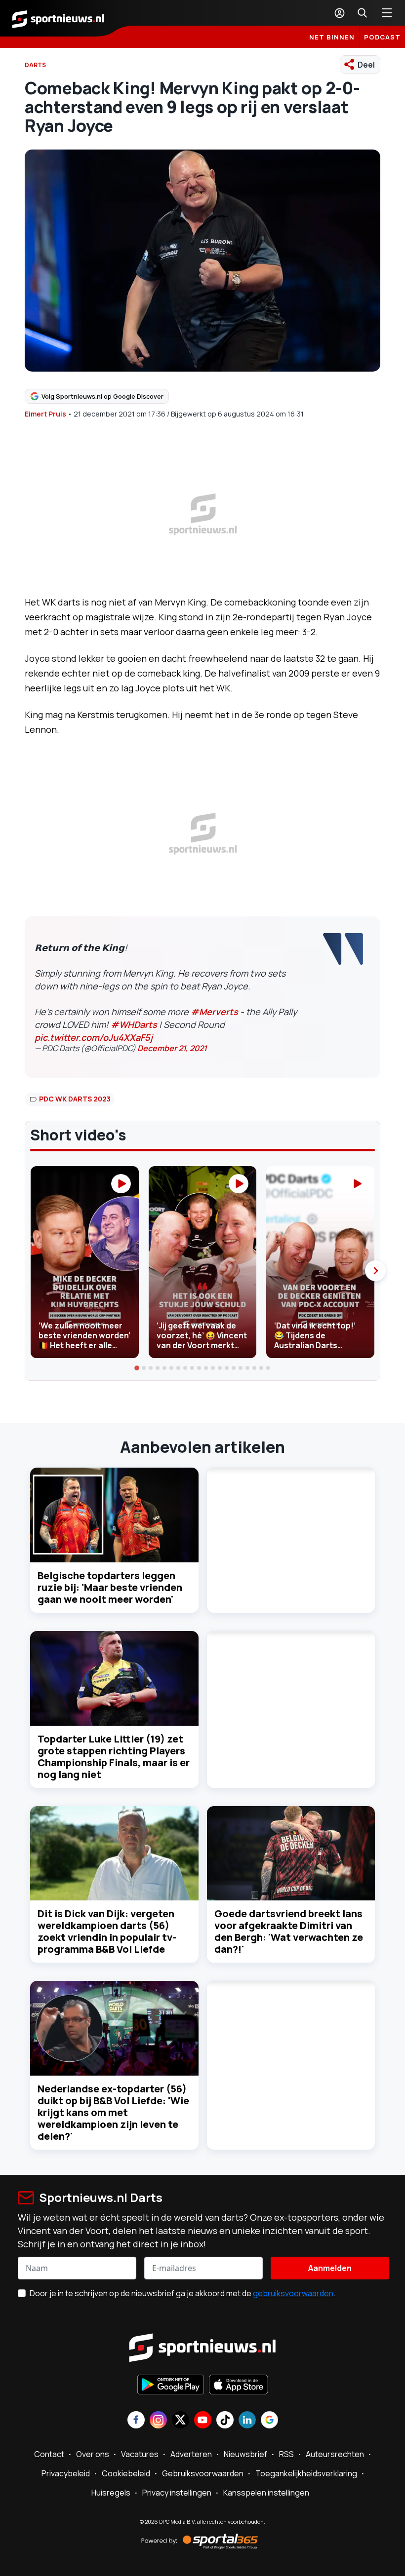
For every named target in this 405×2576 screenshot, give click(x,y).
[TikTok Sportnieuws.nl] (225, 2421)
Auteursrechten (335, 2454)
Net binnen (332, 37)
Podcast (382, 37)
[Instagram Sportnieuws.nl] (158, 2421)
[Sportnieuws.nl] (58, 18)
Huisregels (111, 2493)
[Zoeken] (362, 13)
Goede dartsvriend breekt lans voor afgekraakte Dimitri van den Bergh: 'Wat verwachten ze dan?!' (289, 1931)
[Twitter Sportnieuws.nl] (181, 2421)
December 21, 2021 (172, 1048)
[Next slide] (375, 1271)
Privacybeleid (66, 2473)
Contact (49, 2454)
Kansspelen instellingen (266, 2493)
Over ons (93, 2454)
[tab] (137, 1368)
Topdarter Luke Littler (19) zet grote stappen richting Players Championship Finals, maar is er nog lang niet (114, 1757)
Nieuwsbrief (245, 2454)
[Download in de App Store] (239, 2386)
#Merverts (214, 1012)
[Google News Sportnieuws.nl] (269, 2421)
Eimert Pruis (45, 414)
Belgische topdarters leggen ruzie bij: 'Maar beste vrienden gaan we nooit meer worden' (110, 1587)
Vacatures (140, 2454)
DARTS (35, 65)
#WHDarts (134, 1024)
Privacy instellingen (177, 2493)
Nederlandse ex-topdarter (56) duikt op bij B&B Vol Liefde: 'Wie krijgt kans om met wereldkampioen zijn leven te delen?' (113, 2112)
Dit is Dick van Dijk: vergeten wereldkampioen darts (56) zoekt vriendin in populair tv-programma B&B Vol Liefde (107, 1931)
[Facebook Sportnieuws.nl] (136, 2421)
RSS (286, 2454)
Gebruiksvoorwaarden (203, 2473)
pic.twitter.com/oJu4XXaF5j (94, 1037)
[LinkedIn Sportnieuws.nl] (247, 2421)
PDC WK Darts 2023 (75, 1099)
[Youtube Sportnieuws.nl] (203, 2421)
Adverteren (191, 2454)
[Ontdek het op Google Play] (171, 2386)
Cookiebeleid (126, 2473)
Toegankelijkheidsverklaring (306, 2473)
